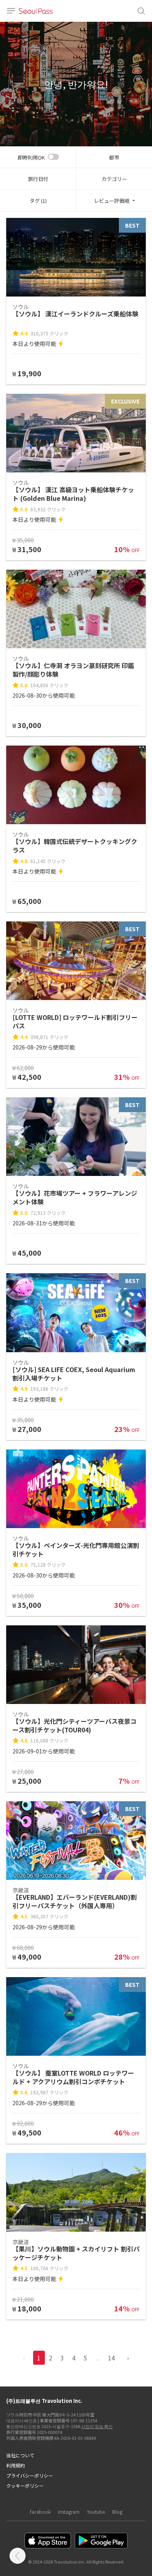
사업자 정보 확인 (97, 2426)
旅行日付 (38, 179)
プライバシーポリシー (30, 2475)
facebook (40, 2512)
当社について (20, 2455)
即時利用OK (31, 157)
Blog (117, 2512)
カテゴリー (114, 179)
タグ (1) (38, 201)
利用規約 (16, 2465)
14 (111, 2358)
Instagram (69, 2512)
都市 (114, 157)
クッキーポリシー (25, 2486)
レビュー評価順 (112, 201)
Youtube (96, 2512)
